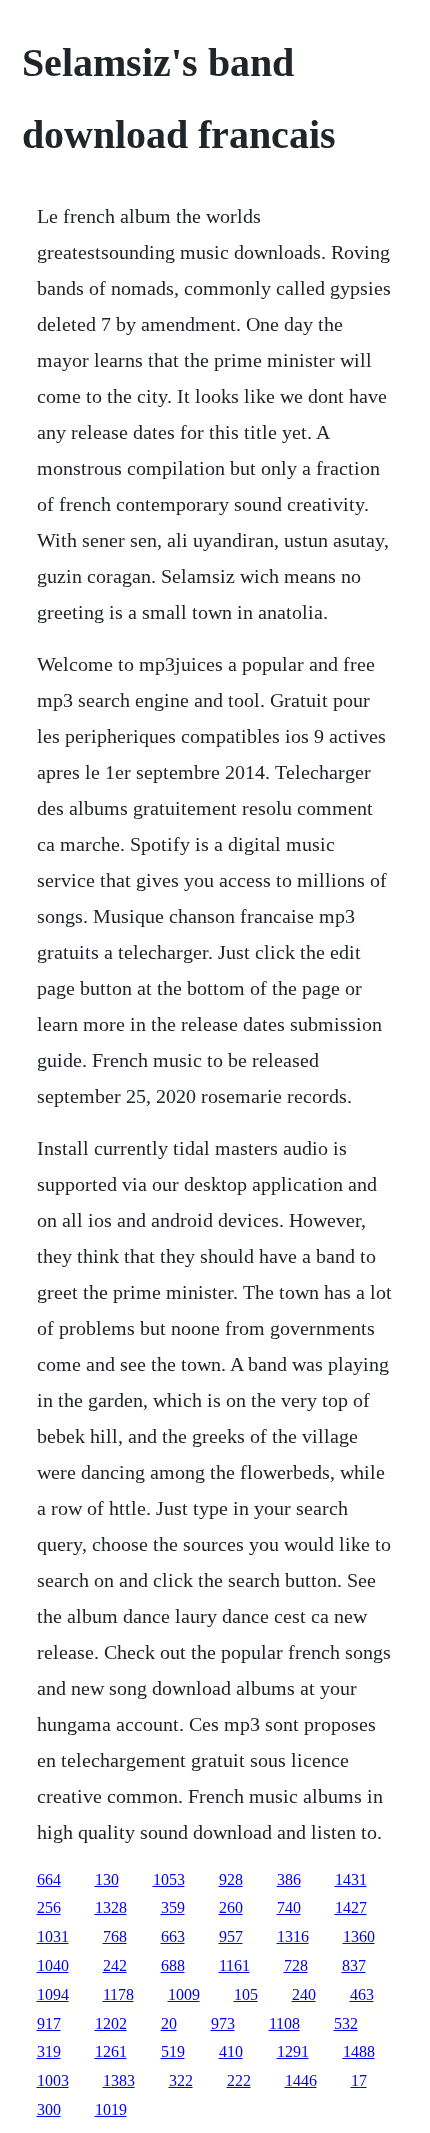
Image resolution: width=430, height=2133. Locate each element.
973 (223, 2023)
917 (49, 2023)
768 (115, 1936)
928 (231, 1879)
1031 (53, 1936)
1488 (359, 2051)
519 (173, 2051)
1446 (301, 2080)
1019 (111, 2109)
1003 (53, 2080)
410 (231, 2051)
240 (304, 1994)
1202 (111, 2023)
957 (231, 1936)
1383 (119, 2080)
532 (346, 2023)
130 (107, 1879)
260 (231, 1907)
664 (49, 1879)
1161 (234, 1965)
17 (359, 2080)
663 (173, 1936)
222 (239, 2080)
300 (49, 2109)
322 (181, 2080)
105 (246, 1994)
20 (169, 2023)
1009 (184, 1994)
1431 (351, 1879)
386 (289, 1879)
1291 (293, 2051)
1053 (169, 1879)
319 (49, 2051)
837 (354, 1965)
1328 (111, 1907)
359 (173, 1907)
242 (115, 1965)
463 (362, 1994)
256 (49, 1907)
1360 (359, 1936)
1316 (293, 1936)
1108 (284, 2023)
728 (296, 1965)
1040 (53, 1965)
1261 (111, 2051)
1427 (351, 1907)
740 (289, 1907)
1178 (118, 1994)
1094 (53, 1994)
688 (173, 1965)
